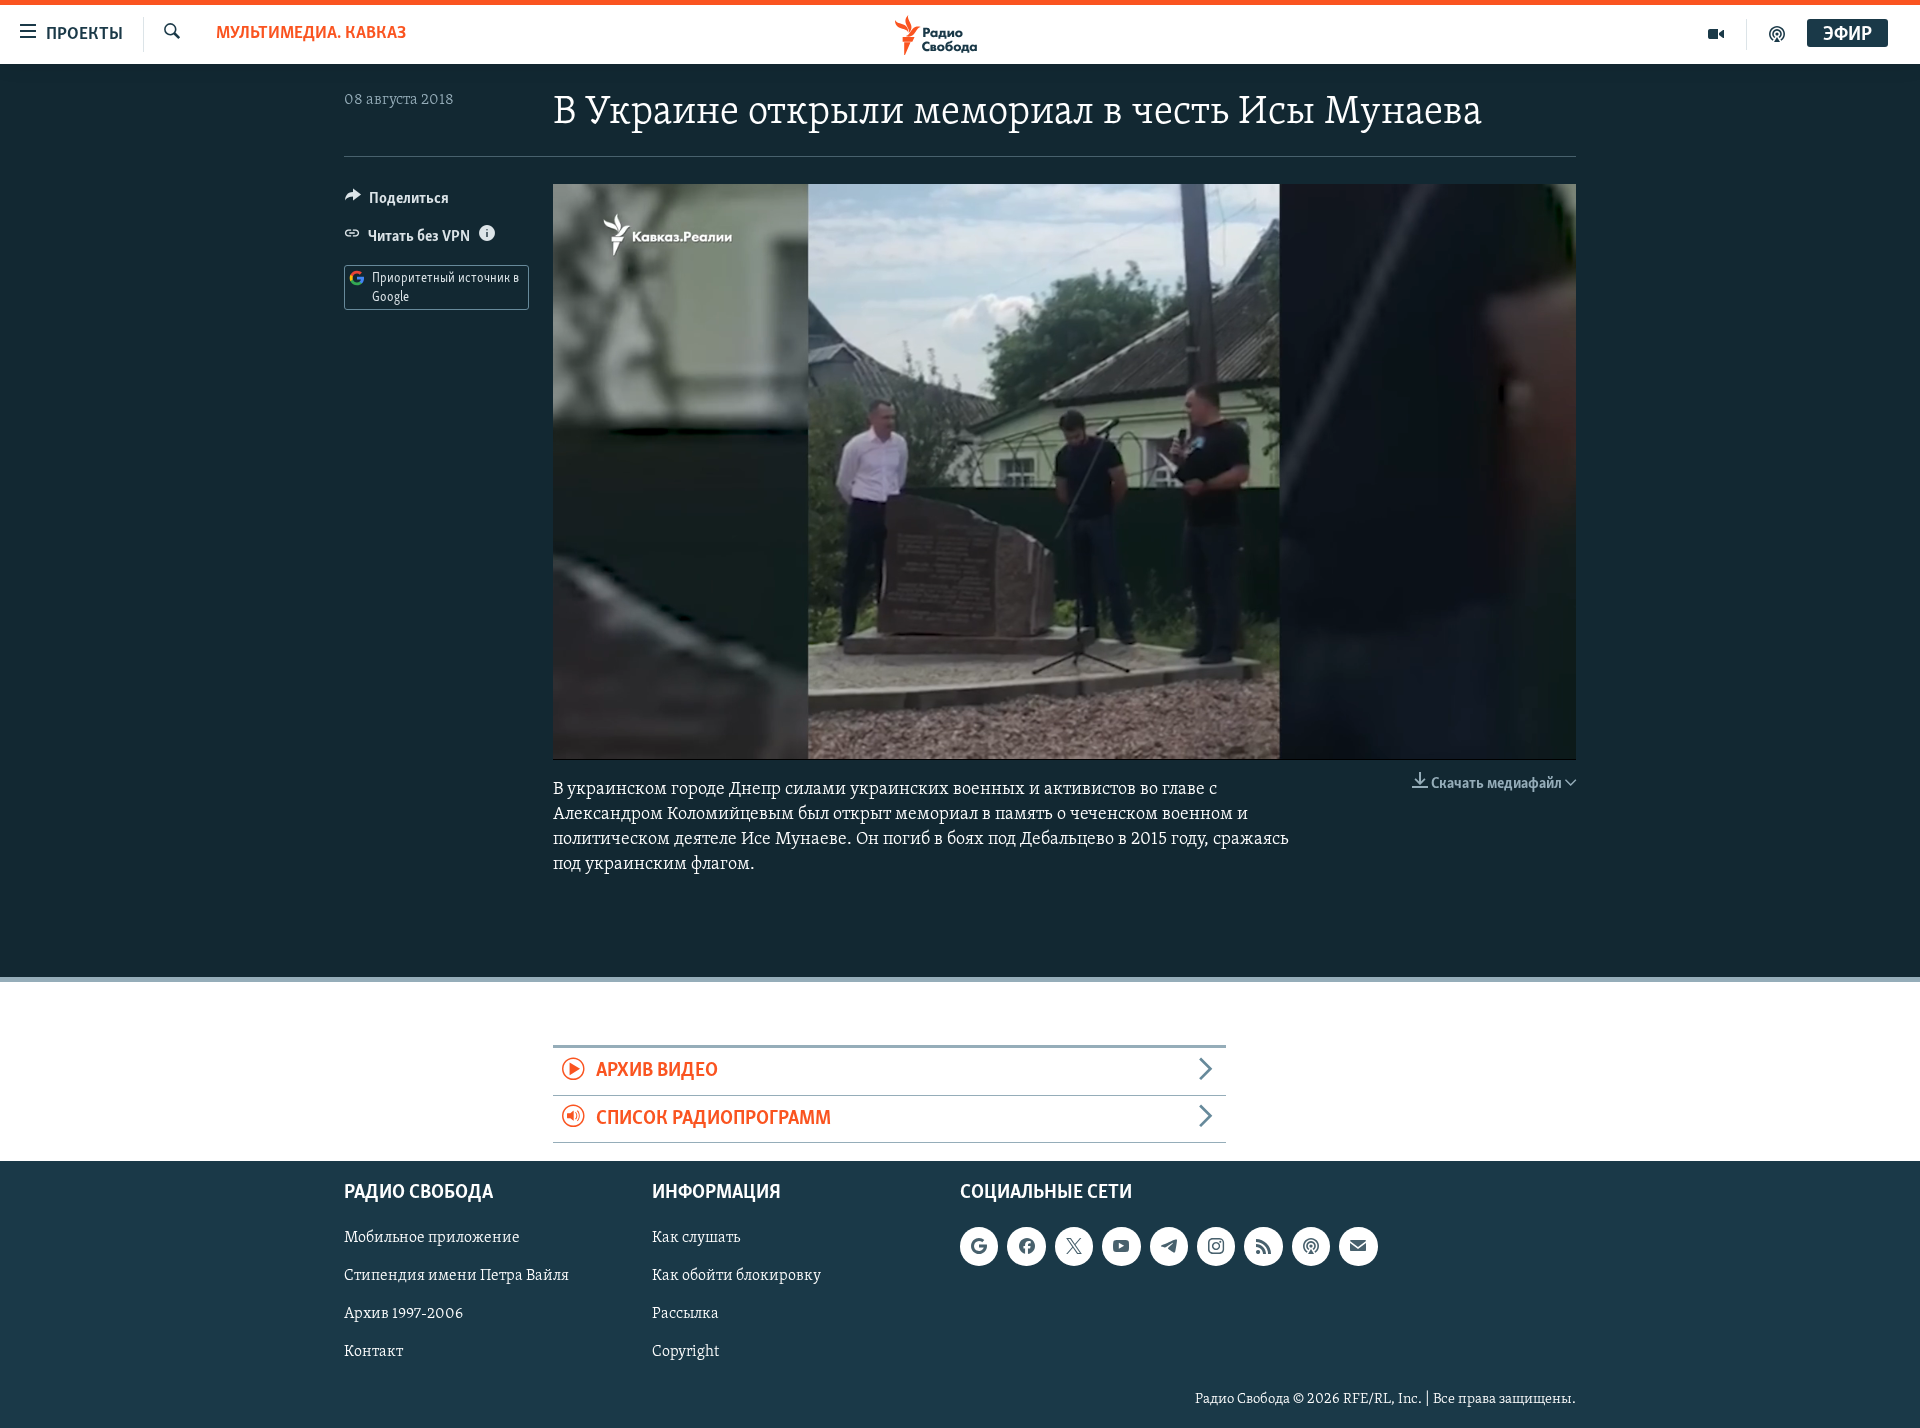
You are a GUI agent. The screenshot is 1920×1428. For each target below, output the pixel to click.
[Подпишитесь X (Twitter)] (1074, 1246)
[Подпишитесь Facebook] (1026, 1246)
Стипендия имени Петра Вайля (456, 1276)
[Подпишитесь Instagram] (1216, 1246)
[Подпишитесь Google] (979, 1246)
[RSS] (1263, 1246)
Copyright (685, 1352)
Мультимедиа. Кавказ (311, 34)
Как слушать (696, 1238)
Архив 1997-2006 (403, 1314)
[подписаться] (1358, 1246)
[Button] (397, 203)
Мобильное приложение (432, 1238)
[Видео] (1716, 34)
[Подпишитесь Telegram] (1169, 1246)
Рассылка (685, 1314)
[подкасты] (1777, 34)
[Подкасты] (1311, 1246)
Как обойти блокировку (736, 1276)
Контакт (373, 1352)
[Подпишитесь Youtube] (1121, 1246)
